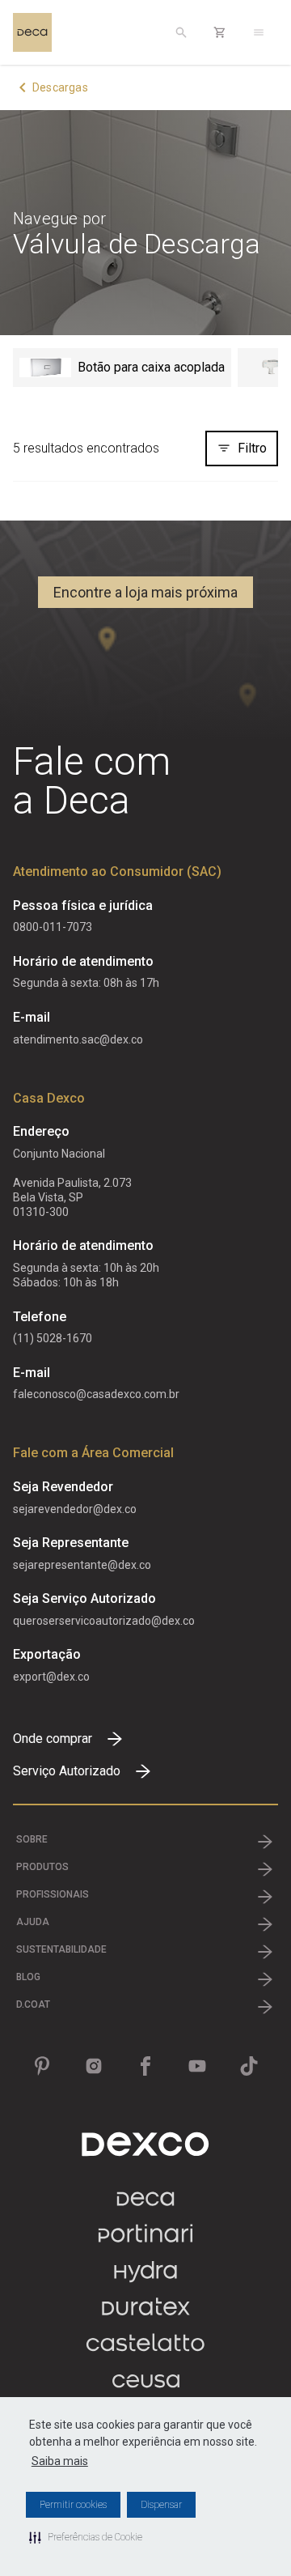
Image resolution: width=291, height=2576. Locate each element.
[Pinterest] (42, 2066)
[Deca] (32, 32)
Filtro (252, 448)
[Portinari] (145, 2241)
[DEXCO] (145, 2144)
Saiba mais (60, 2461)
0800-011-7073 (53, 927)
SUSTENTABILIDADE (61, 1949)
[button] (86, 2537)
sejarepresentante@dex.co (82, 1565)
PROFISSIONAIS (53, 1894)
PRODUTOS (42, 1867)
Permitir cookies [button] (73, 2505)
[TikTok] (249, 2066)
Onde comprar (53, 1739)
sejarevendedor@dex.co (75, 1509)
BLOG (28, 1977)
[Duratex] (146, 2314)
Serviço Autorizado (67, 1771)
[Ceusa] (146, 2387)
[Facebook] (145, 2066)
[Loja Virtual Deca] (220, 32)
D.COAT (33, 2004)
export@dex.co (51, 1677)
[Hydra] (145, 2278)
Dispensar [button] (161, 2505)
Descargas (60, 87)
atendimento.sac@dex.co (78, 1039)
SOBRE (32, 1839)
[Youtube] (197, 2066)
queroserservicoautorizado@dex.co (104, 1621)
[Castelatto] (145, 2351)
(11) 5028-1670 (53, 1338)
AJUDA (33, 1922)
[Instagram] (94, 2066)
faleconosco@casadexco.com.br (96, 1394)
